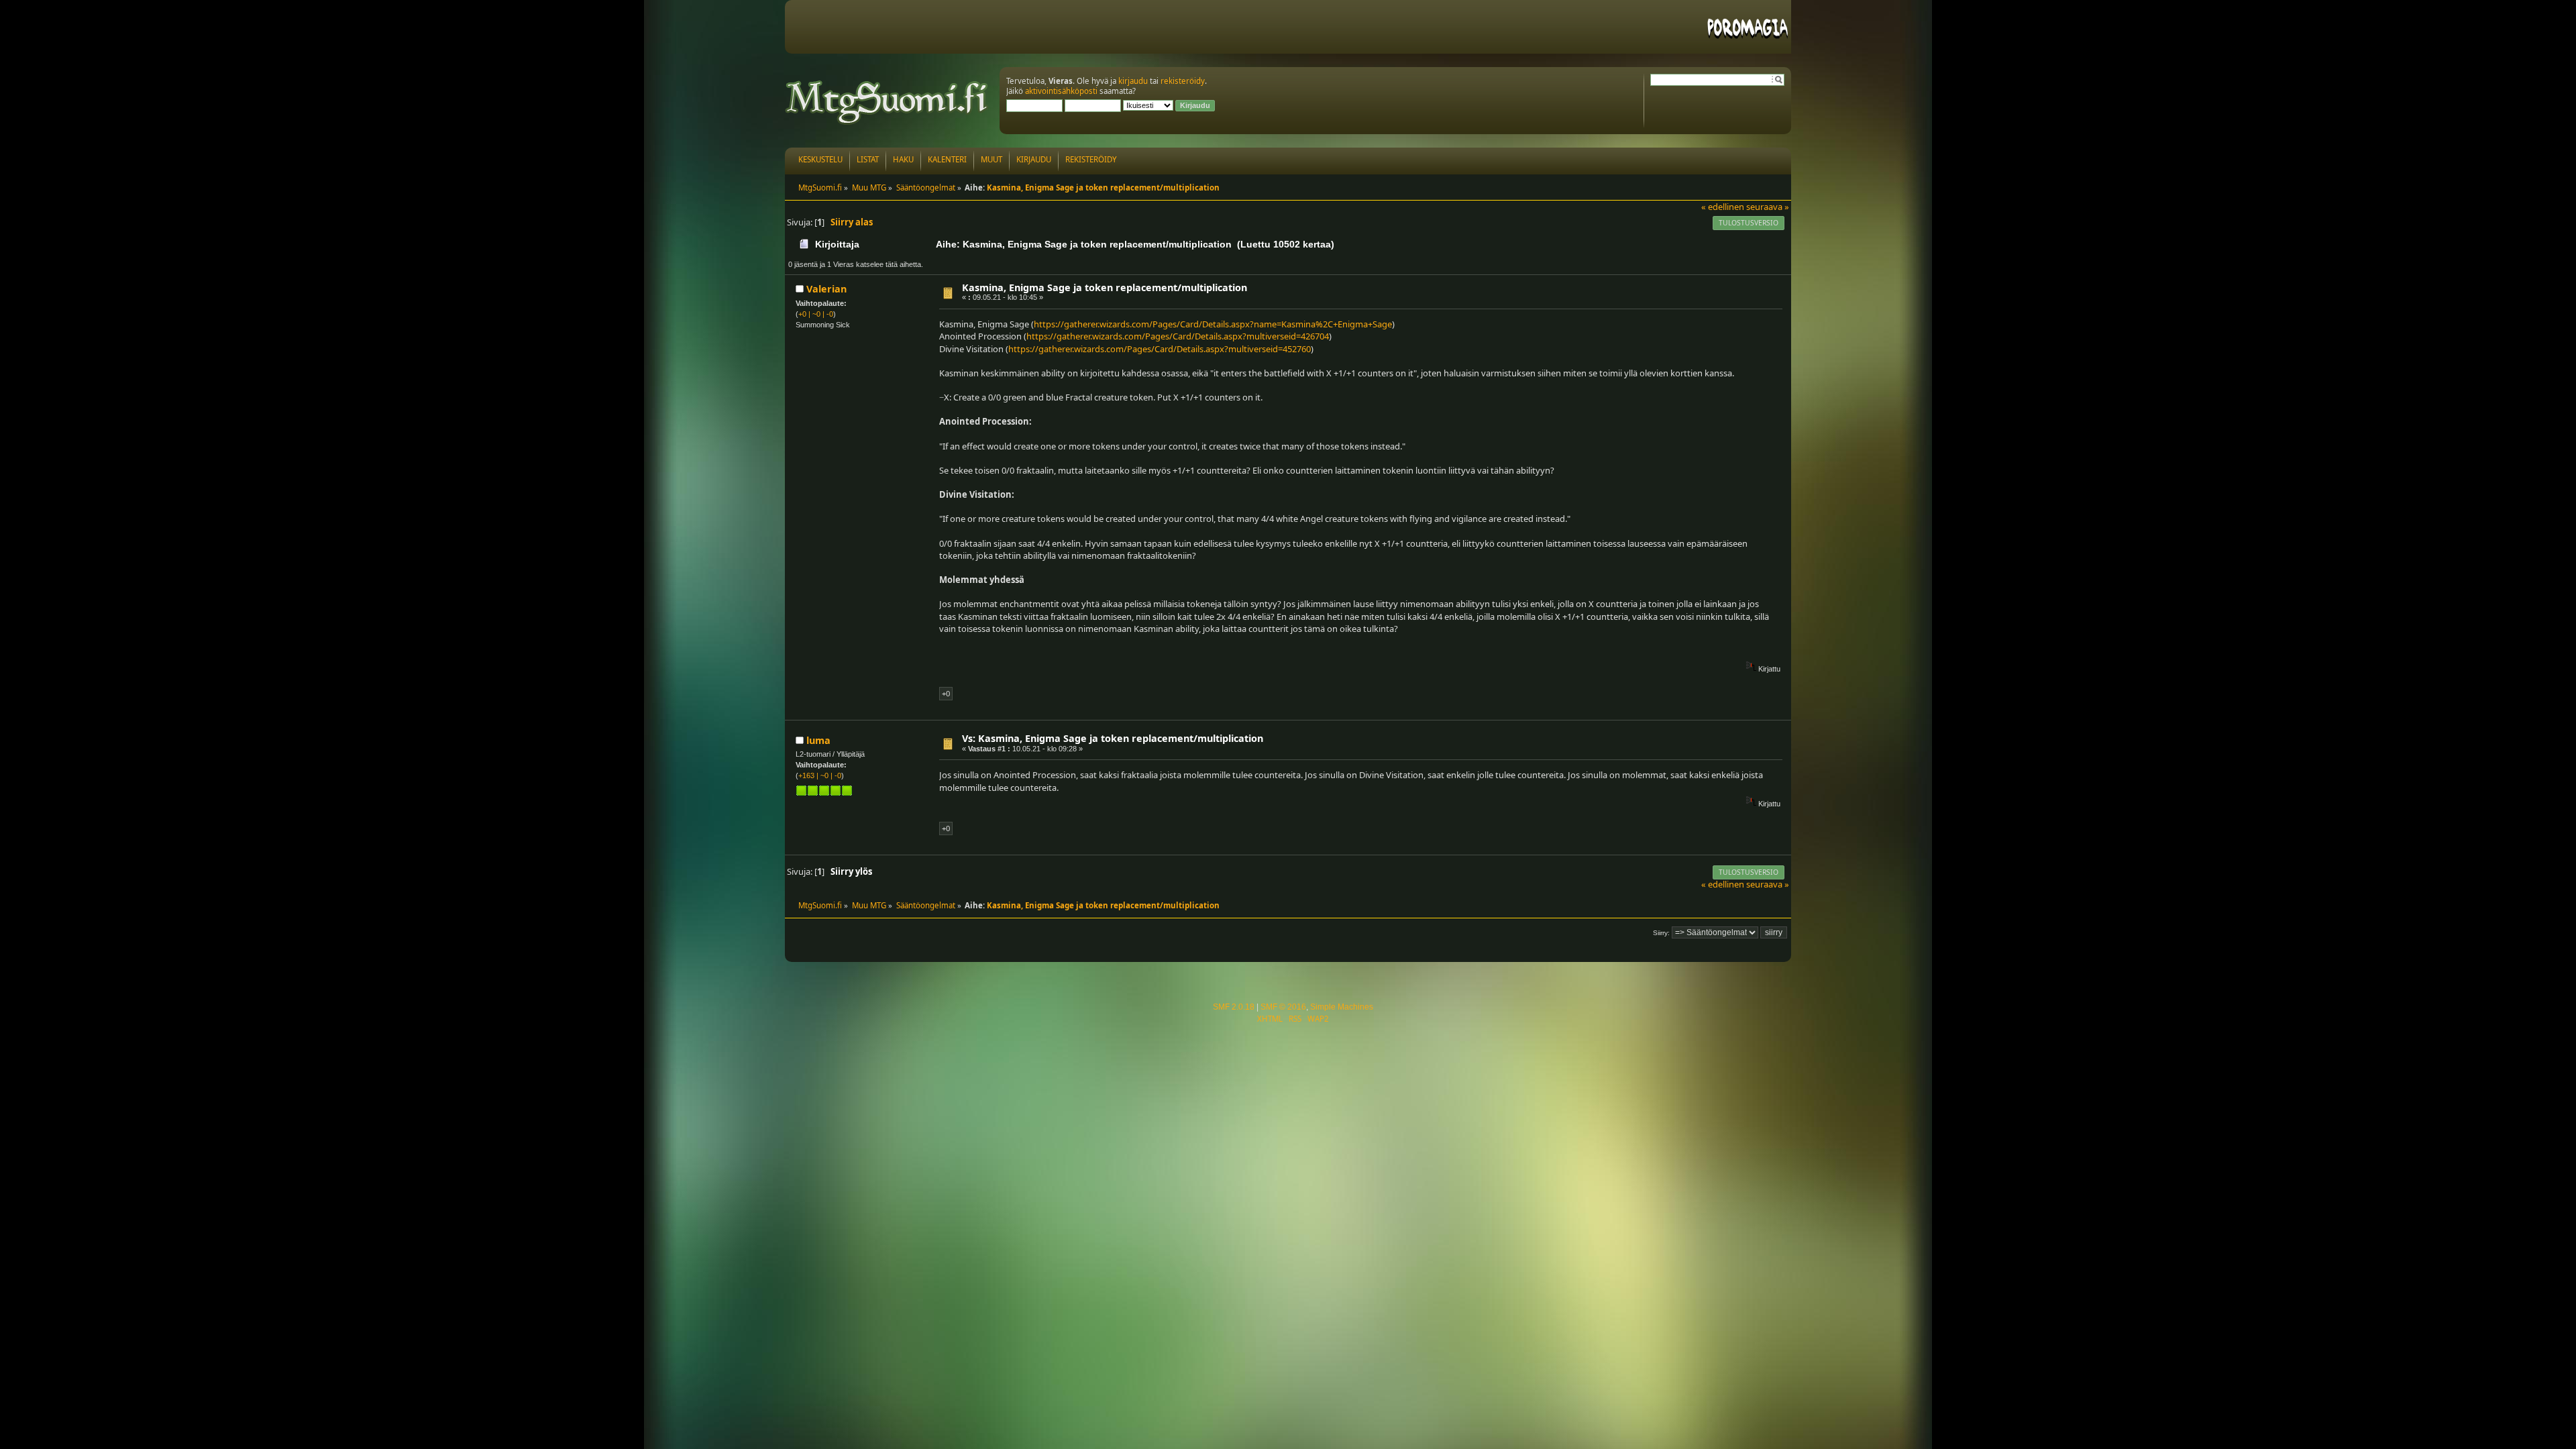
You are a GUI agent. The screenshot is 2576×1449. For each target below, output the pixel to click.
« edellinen (1723, 207)
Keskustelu (820, 159)
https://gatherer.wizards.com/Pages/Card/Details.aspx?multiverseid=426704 (1178, 336)
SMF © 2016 (1283, 1007)
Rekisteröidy (1091, 159)
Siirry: (1661, 933)
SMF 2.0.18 (1234, 1007)
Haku (903, 159)
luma (818, 740)
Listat (868, 159)
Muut (991, 159)
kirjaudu (1133, 81)
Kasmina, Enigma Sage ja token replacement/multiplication (1105, 287)
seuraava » (1768, 207)
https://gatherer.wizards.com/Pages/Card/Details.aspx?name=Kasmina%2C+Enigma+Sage (1213, 324)
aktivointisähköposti (1061, 91)
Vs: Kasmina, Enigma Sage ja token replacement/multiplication (1113, 738)
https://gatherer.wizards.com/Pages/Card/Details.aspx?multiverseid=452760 (1160, 349)
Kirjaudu (1034, 159)
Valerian (826, 289)
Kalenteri (947, 159)
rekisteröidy (1183, 81)
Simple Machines (1342, 1007)
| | (816, 314)
